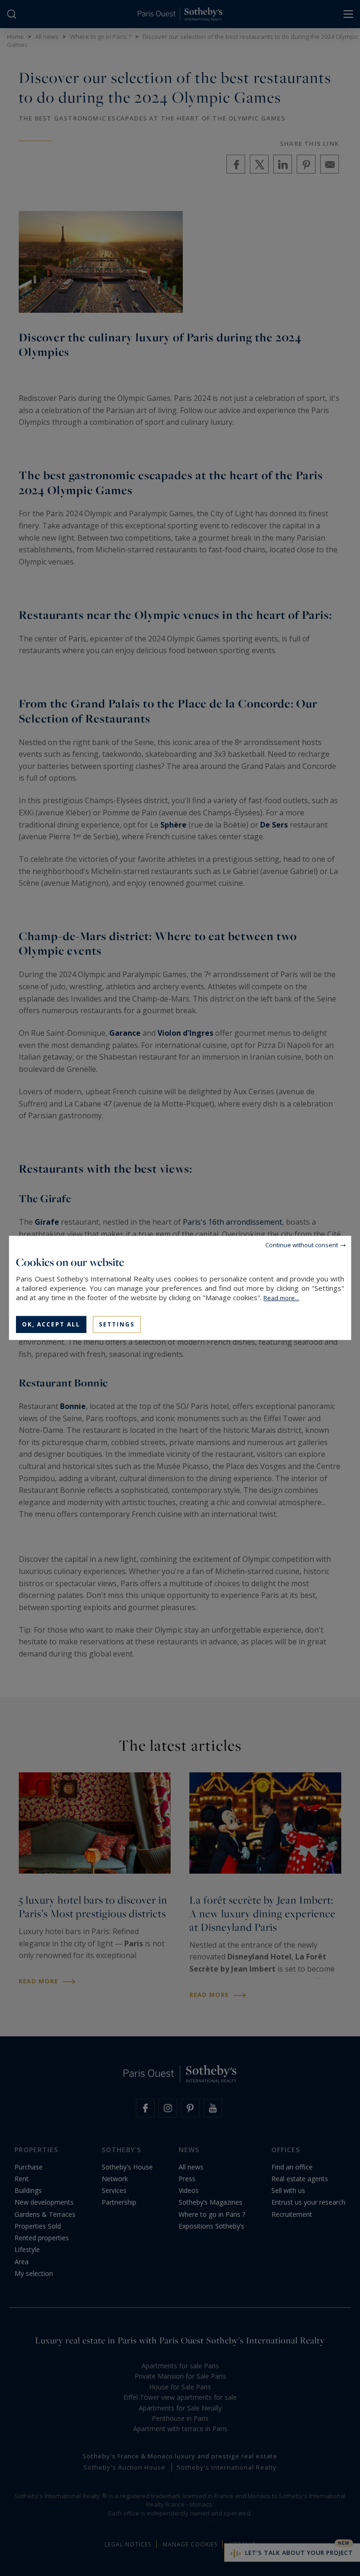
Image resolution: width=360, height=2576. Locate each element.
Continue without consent (302, 1245)
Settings (117, 1324)
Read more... (281, 1298)
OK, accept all (51, 1324)
